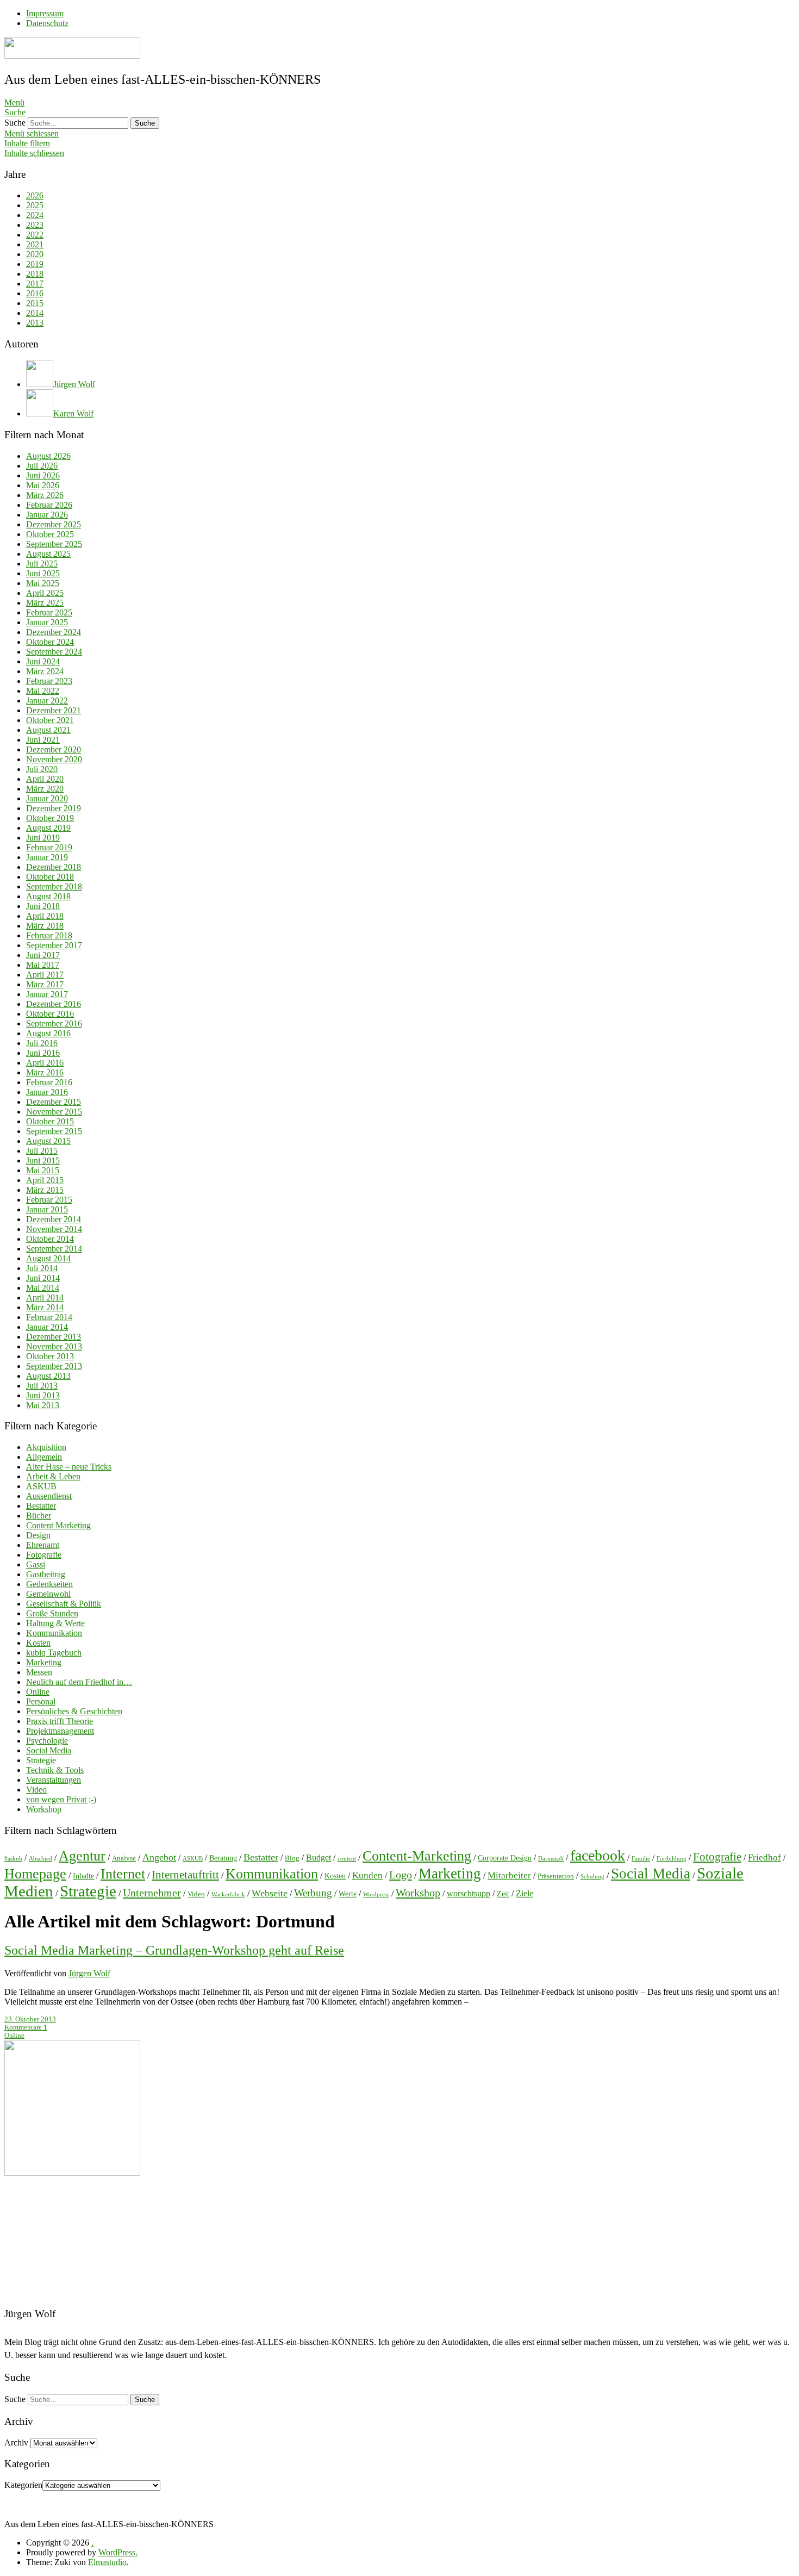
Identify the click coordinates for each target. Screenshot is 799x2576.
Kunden (367, 1875)
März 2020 (45, 789)
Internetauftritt (185, 1875)
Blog (292, 1858)
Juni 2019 (43, 838)
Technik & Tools (55, 1770)
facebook (598, 1855)
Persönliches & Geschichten (74, 1711)
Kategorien (23, 2485)
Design (38, 1535)
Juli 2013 (42, 1386)
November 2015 (54, 1112)
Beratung (223, 1858)
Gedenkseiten (49, 1584)
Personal (41, 1701)
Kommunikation (54, 1633)
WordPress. (118, 2552)
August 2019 (48, 828)
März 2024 (45, 671)
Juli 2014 (42, 1268)
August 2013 (48, 1376)
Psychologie (47, 1741)
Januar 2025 (47, 622)
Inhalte (83, 1876)
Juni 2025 (43, 573)
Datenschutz (47, 23)
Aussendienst (49, 1496)
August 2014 (48, 1258)
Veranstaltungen (54, 1780)
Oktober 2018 (50, 877)
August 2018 (48, 896)
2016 (35, 293)
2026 (35, 195)
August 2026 (48, 456)
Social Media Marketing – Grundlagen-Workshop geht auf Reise (174, 1950)
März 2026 (45, 495)
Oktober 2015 (50, 1121)
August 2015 (48, 1141)
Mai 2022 (43, 691)
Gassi (36, 1564)
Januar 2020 (47, 798)
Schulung (592, 1877)
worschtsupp (469, 1893)
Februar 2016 (49, 1082)
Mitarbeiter (509, 1875)
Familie (641, 1859)
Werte (348, 1894)
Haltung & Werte (55, 1623)
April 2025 (45, 593)
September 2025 (54, 544)
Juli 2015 (42, 1151)
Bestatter (41, 1506)
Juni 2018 (43, 906)
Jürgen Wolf (89, 1973)
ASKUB (41, 1486)
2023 (35, 225)
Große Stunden (52, 1613)
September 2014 (54, 1249)
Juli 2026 (42, 466)
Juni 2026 (43, 475)
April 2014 (45, 1298)
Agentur (82, 1856)
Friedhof (764, 1858)
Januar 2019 (47, 857)
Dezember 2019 (54, 808)
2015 (35, 303)
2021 (35, 244)
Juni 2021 (43, 740)
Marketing (44, 1662)
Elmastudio (107, 2562)
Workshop (44, 1809)
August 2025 (48, 554)
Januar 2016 (47, 1092)
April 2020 (45, 779)
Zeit (503, 1894)
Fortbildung (672, 1859)
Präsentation (556, 1876)
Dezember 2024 (54, 632)
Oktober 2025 (50, 534)
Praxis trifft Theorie (60, 1721)
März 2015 (45, 1190)
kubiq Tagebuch (54, 1653)
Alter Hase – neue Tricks (69, 1467)
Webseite (270, 1893)
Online (38, 1692)
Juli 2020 (42, 769)
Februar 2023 (49, 681)
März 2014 (45, 1307)
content (347, 1859)
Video (36, 1790)
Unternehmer (152, 1893)
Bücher (39, 1516)
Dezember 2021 (54, 710)
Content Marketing (58, 1525)
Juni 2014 (43, 1278)
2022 (35, 235)
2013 (35, 323)
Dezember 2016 (54, 1004)
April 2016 (45, 1063)
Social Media (49, 1750)
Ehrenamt (43, 1545)
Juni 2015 (43, 1161)
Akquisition (46, 1447)
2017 (35, 284)
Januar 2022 (47, 701)
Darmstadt (551, 1859)
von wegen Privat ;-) (61, 1799)
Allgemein (44, 1457)
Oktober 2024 (50, 642)
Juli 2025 (42, 564)
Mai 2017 (43, 965)
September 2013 (54, 1366)
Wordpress (376, 1894)
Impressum (45, 13)
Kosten (38, 1643)
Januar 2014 (47, 1327)
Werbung (313, 1893)
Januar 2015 (47, 1209)
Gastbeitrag (46, 1574)
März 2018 (45, 926)
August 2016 (48, 1033)
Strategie (41, 1760)
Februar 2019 (49, 847)
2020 (35, 254)
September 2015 (54, 1131)
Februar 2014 (49, 1317)
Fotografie (44, 1555)
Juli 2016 (42, 1043)
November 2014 (54, 1229)
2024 (35, 215)
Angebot (159, 1857)
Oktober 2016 (50, 1014)
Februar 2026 (49, 505)
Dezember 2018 (54, 867)
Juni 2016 (43, 1053)
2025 (35, 205)
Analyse (124, 1858)
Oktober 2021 (50, 720)
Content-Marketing (417, 1856)
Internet (123, 1874)
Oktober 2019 (50, 818)
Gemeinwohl (48, 1594)
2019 (35, 264)
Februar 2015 (49, 1200)
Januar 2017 (47, 994)
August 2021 (48, 730)
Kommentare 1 (26, 2027)
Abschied (40, 1859)
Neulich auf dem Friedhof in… (79, 1682)
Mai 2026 (43, 485)
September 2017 (54, 945)
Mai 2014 (43, 1288)
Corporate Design (505, 1858)
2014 (35, 313)
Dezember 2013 (54, 1337)
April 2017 (45, 975)
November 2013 (54, 1346)
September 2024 (54, 652)
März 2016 (45, 1072)
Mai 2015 (43, 1170)
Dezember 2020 (54, 749)
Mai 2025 (43, 583)
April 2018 (45, 916)
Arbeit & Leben (53, 1476)
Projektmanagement (60, 1731)
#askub (13, 1859)
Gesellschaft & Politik (64, 1604)
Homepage (35, 1874)
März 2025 (45, 603)
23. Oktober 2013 (30, 2019)
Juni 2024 (43, 661)
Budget (319, 1858)
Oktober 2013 (50, 1356)
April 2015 (45, 1180)
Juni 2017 (43, 955)
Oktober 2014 (50, 1239)
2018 (35, 274)
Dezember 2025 (54, 524)
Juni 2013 (43, 1395)
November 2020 (54, 759)
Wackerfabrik (228, 1894)
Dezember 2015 (54, 1102)
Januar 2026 (47, 515)
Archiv (16, 2443)
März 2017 (45, 984)
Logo (401, 1875)
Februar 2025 (49, 612)
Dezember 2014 (54, 1219)
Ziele (525, 1893)
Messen (39, 1672)
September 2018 (54, 886)
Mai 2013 (43, 1405)
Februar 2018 (49, 935)
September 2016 (54, 1023)
